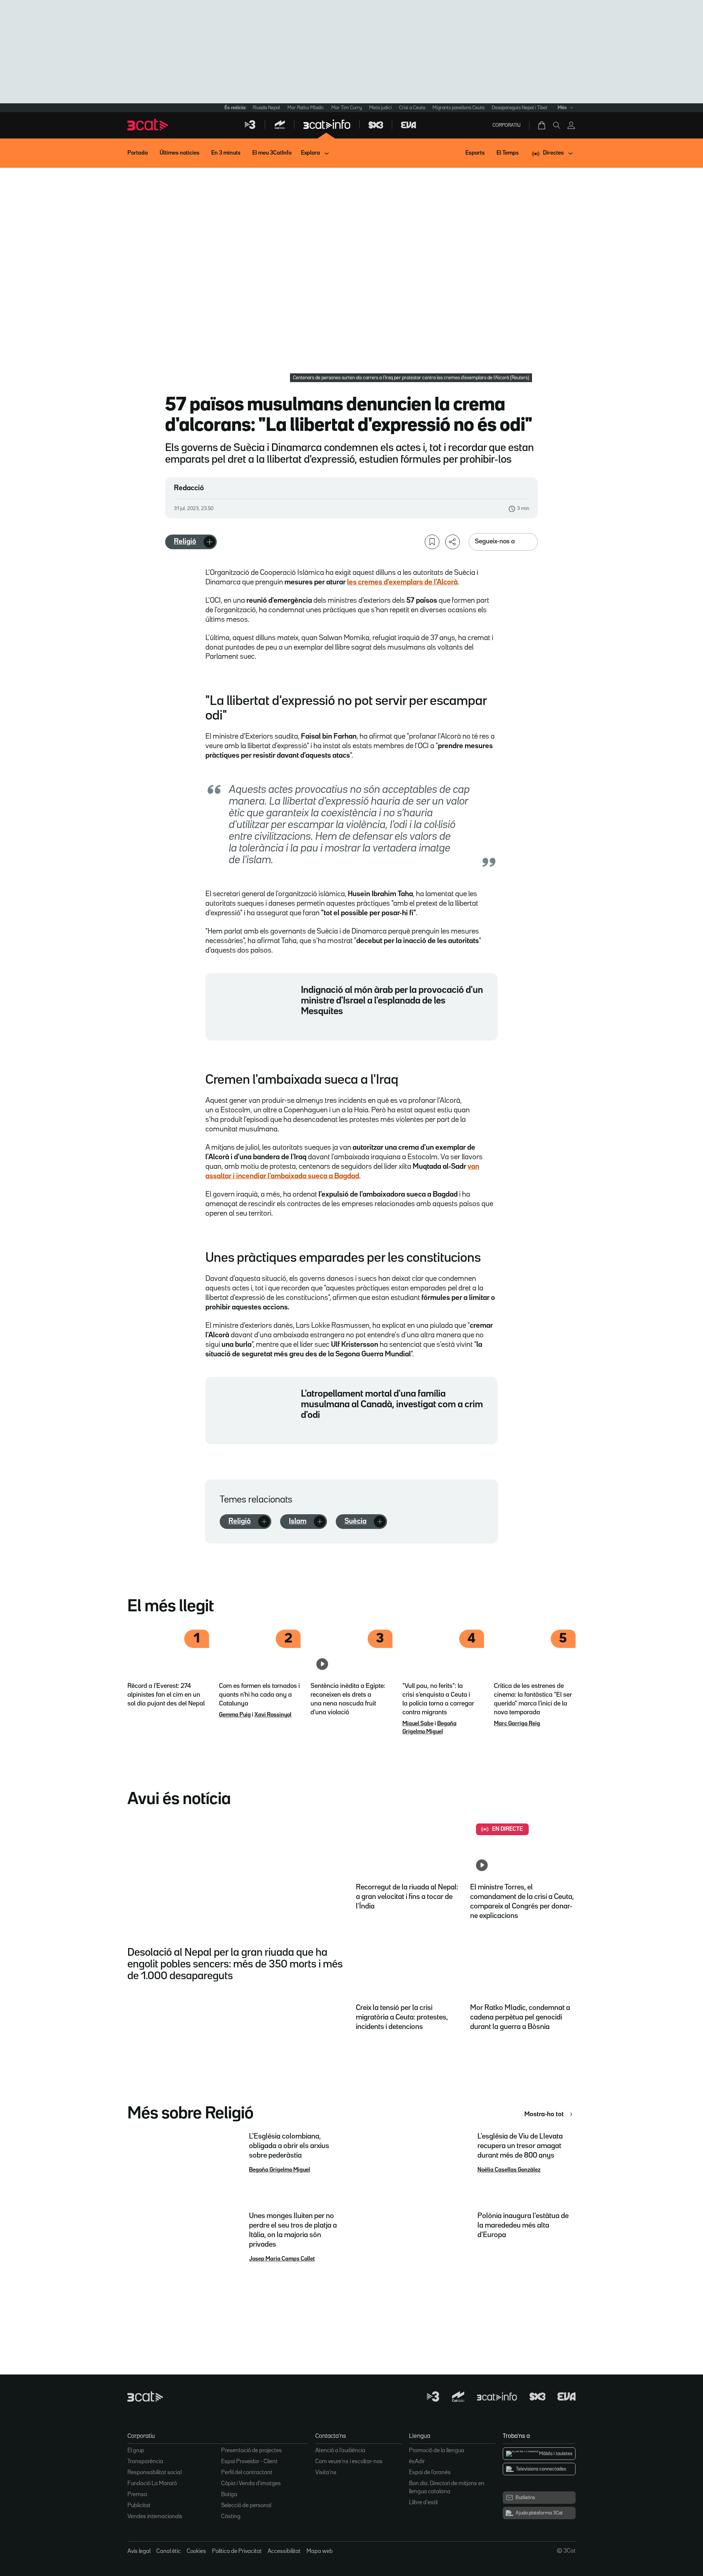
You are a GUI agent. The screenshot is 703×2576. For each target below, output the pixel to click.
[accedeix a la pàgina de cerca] (557, 125)
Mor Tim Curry (347, 108)
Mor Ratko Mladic (306, 108)
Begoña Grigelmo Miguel (280, 2170)
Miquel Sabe (418, 1724)
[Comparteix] (453, 542)
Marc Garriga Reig (517, 1724)
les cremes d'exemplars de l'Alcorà (402, 582)
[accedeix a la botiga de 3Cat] (542, 125)
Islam (298, 1521)
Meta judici (380, 108)
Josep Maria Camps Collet (282, 2259)
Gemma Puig (235, 1715)
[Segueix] (209, 542)
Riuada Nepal (266, 108)
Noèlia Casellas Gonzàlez (509, 2170)
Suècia (356, 1521)
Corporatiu (507, 125)
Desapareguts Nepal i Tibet (520, 108)
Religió (185, 542)
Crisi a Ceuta (412, 108)
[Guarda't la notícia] (432, 542)
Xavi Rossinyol (273, 1715)
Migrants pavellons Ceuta (458, 108)
